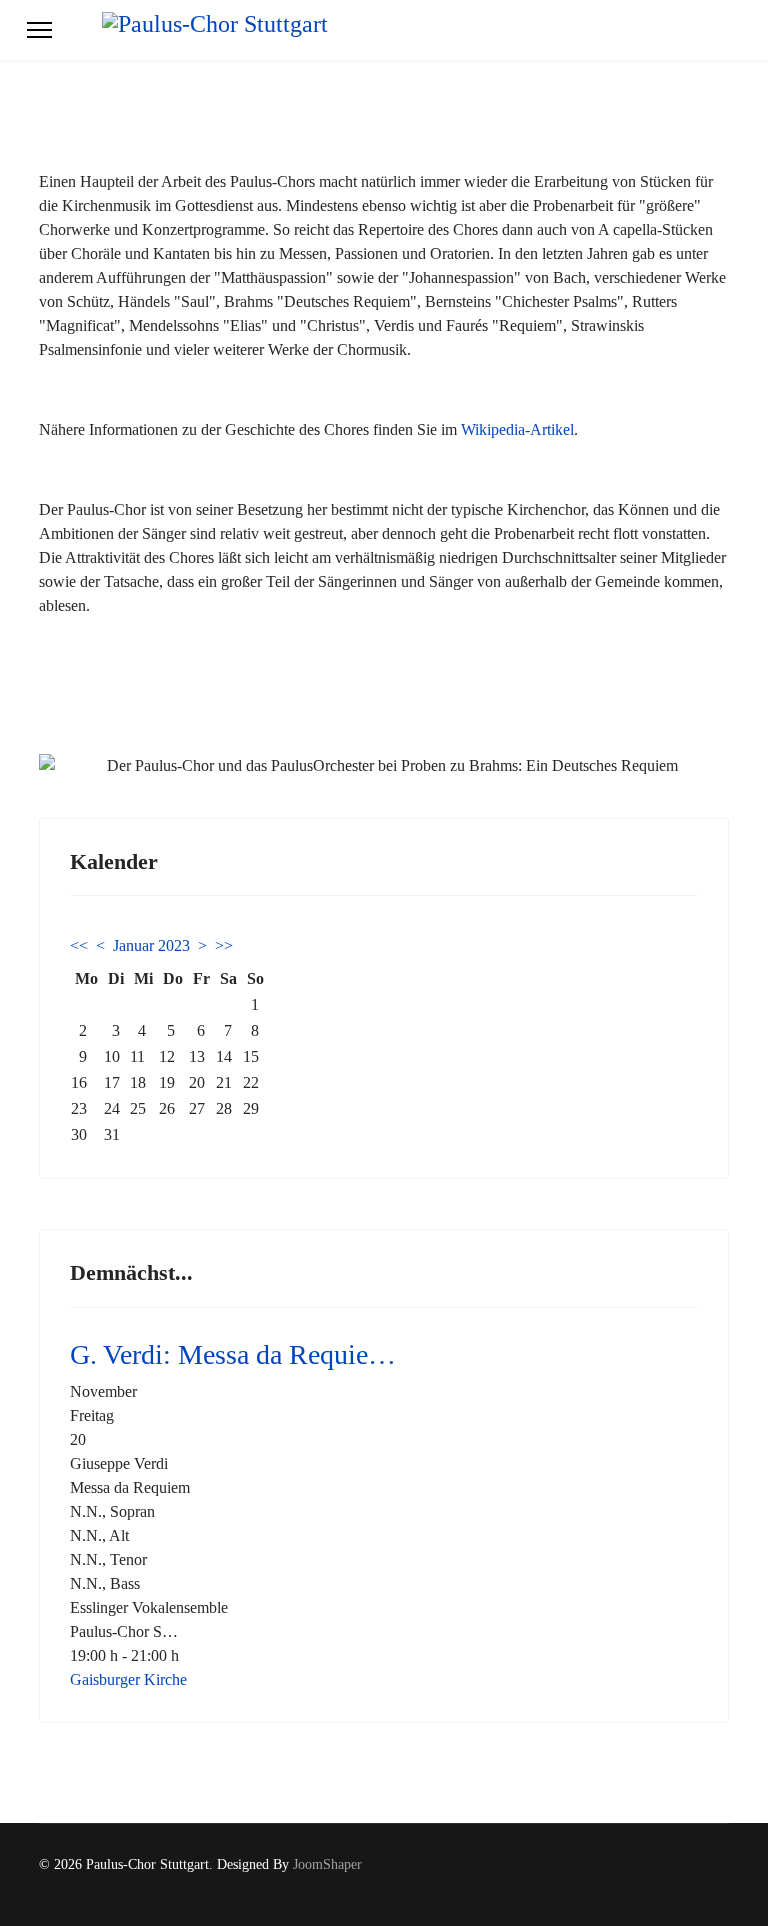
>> (224, 945)
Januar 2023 (151, 945)
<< (79, 945)
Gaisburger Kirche (128, 1679)
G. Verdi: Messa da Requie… (233, 1354)
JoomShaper (327, 1864)
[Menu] (39, 30)
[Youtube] (723, 1885)
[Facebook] (692, 1885)
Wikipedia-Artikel (517, 429)
